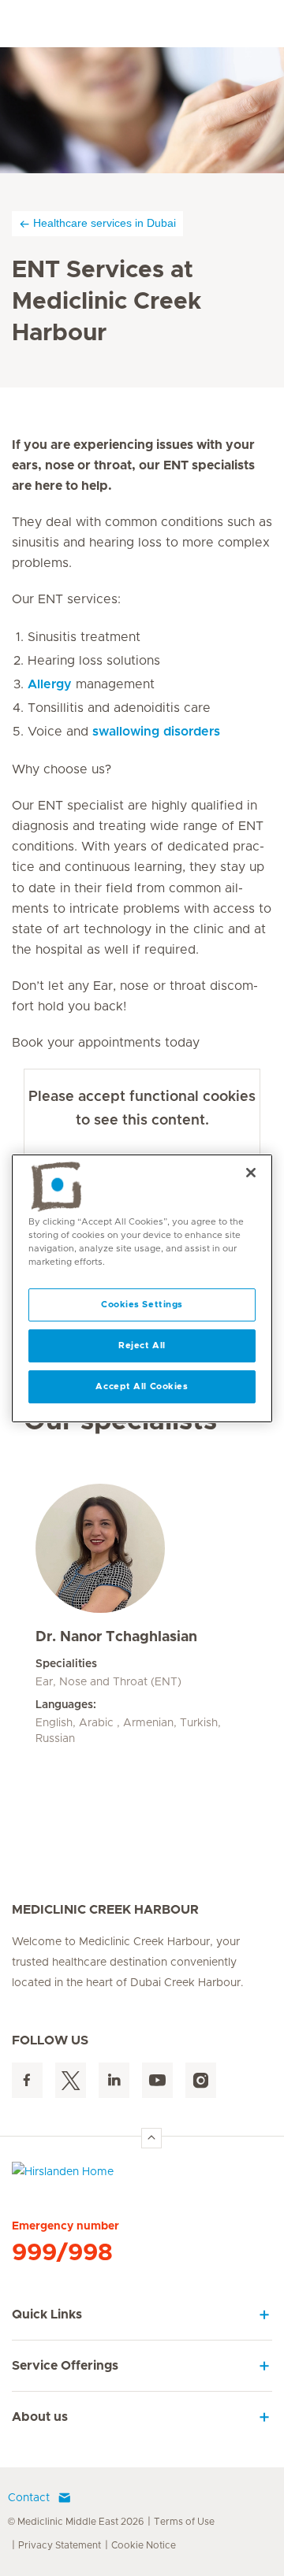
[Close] (251, 1172)
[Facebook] (27, 2080)
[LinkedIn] (114, 2080)
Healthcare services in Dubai (105, 223)
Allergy (50, 684)
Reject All (142, 1345)
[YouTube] (157, 2080)
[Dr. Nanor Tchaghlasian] (142, 1548)
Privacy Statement (60, 2545)
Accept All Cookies (142, 1386)
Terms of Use (184, 2522)
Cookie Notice (144, 2545)
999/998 (62, 2253)
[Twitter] (71, 2080)
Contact (29, 2498)
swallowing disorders (156, 732)
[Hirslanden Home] (142, 2176)
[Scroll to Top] (151, 2138)
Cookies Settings (142, 1305)
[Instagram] (201, 2080)
